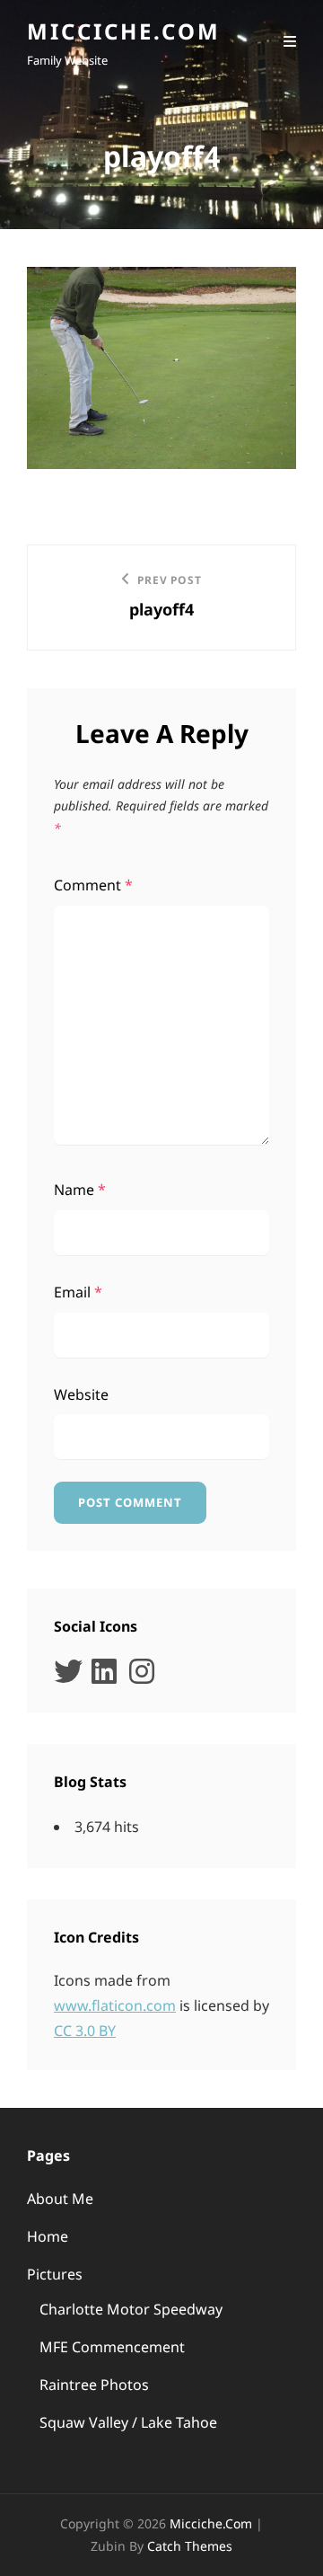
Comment (93, 885)
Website (81, 1394)
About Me (60, 2199)
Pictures (55, 2274)
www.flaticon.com (115, 2005)
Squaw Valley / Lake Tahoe (128, 2422)
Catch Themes (190, 2546)
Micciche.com (124, 31)
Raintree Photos (94, 2385)
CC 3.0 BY (85, 2031)
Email (78, 1292)
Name (80, 1190)
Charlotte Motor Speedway (131, 2309)
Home (48, 2236)
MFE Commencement (112, 2347)
